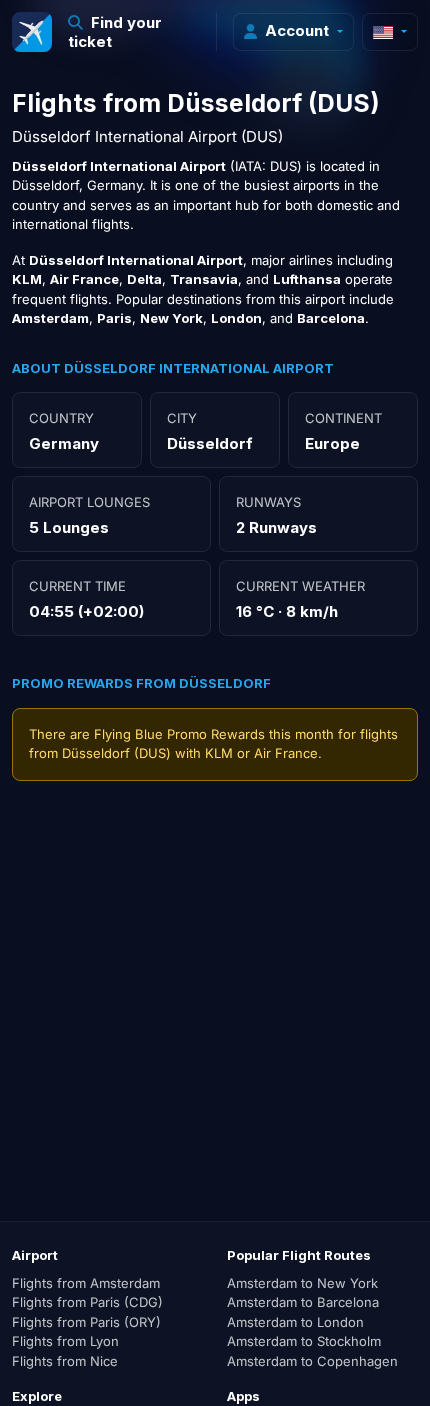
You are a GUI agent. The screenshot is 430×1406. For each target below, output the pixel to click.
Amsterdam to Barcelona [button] (303, 1302)
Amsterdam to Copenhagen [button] (312, 1361)
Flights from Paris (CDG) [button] (87, 1302)
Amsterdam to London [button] (295, 1322)
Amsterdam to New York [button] (302, 1283)
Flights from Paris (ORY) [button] (86, 1322)
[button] (134, 32)
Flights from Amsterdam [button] (86, 1283)
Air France (286, 753)
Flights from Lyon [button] (65, 1341)
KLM (219, 753)
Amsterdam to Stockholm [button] (304, 1341)
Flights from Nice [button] (65, 1361)
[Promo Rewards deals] (32, 32)
